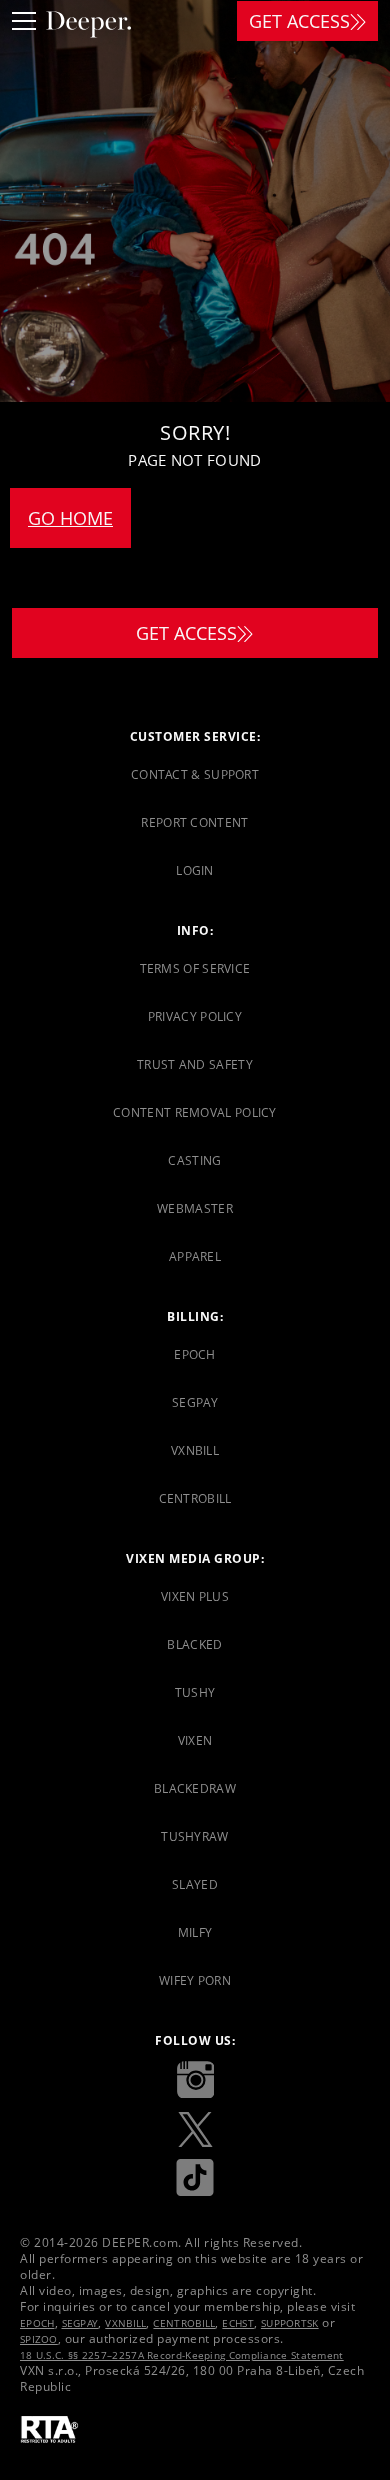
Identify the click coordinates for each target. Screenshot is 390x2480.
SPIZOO (39, 2339)
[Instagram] (195, 2080)
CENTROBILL (184, 2323)
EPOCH (37, 2323)
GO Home (70, 518)
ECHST (238, 2323)
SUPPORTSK (290, 2323)
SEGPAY (80, 2323)
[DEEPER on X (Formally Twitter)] (195, 2129)
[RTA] (50, 2430)
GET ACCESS (299, 21)
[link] (195, 775)
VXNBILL (125, 2323)
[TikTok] (195, 2178)
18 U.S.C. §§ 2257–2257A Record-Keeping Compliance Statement (182, 2355)
